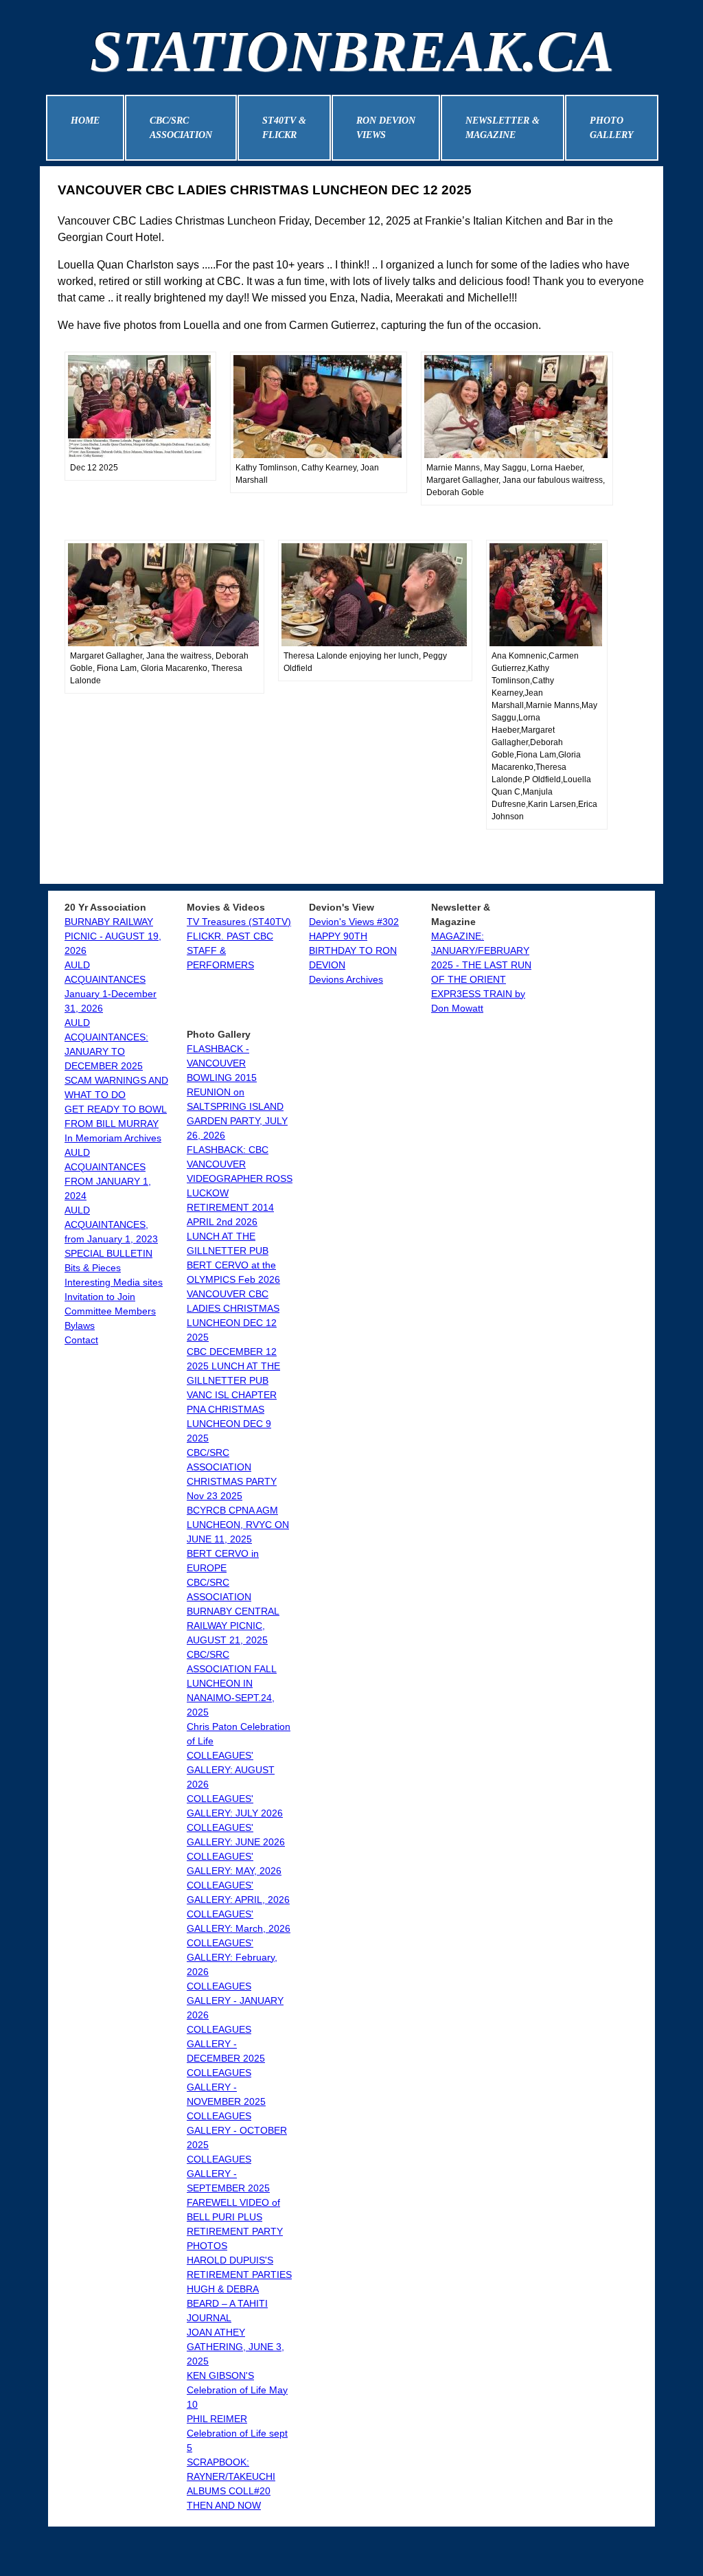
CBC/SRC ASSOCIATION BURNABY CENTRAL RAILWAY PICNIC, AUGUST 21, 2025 (233, 1611)
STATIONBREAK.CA (352, 51)
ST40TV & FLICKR (284, 128)
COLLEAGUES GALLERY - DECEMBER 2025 (226, 2044)
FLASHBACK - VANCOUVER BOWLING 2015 (222, 1063)
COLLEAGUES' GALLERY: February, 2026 (232, 1957)
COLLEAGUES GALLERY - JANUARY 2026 (235, 2001)
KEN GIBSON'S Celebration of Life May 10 (237, 2390)
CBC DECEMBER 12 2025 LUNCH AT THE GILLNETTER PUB (233, 1366)
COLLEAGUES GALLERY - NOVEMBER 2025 (226, 2087)
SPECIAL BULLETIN (108, 1253)
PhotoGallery (612, 128)
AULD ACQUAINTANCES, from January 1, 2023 (111, 1224)
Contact (81, 1340)
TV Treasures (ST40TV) (239, 922)
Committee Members (110, 1311)
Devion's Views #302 (354, 922)
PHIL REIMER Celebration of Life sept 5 (237, 2433)
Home (85, 121)
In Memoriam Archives (113, 1138)
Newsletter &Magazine (503, 128)
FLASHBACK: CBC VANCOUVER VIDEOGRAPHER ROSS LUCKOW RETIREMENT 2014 (240, 1178)
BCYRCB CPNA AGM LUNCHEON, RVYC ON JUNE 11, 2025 (238, 1525)
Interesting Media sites (114, 1282)
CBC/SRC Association (181, 128)
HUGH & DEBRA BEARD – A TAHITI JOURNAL (227, 2303)
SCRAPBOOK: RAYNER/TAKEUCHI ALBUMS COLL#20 (231, 2476)
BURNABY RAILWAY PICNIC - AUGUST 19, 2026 (113, 936)
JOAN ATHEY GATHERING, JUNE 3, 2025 (235, 2347)
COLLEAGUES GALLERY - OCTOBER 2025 (237, 2130)
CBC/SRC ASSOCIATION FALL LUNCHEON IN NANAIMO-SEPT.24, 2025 (232, 1683)
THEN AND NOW (224, 2505)
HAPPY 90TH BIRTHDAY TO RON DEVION (353, 950)
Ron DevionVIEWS (386, 128)
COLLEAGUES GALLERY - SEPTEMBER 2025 (228, 2174)
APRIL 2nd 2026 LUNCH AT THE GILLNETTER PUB (228, 1236)
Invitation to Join (100, 1297)
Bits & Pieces (93, 1268)
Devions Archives (346, 979)
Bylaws (80, 1325)
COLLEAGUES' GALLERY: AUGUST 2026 (231, 1770)
